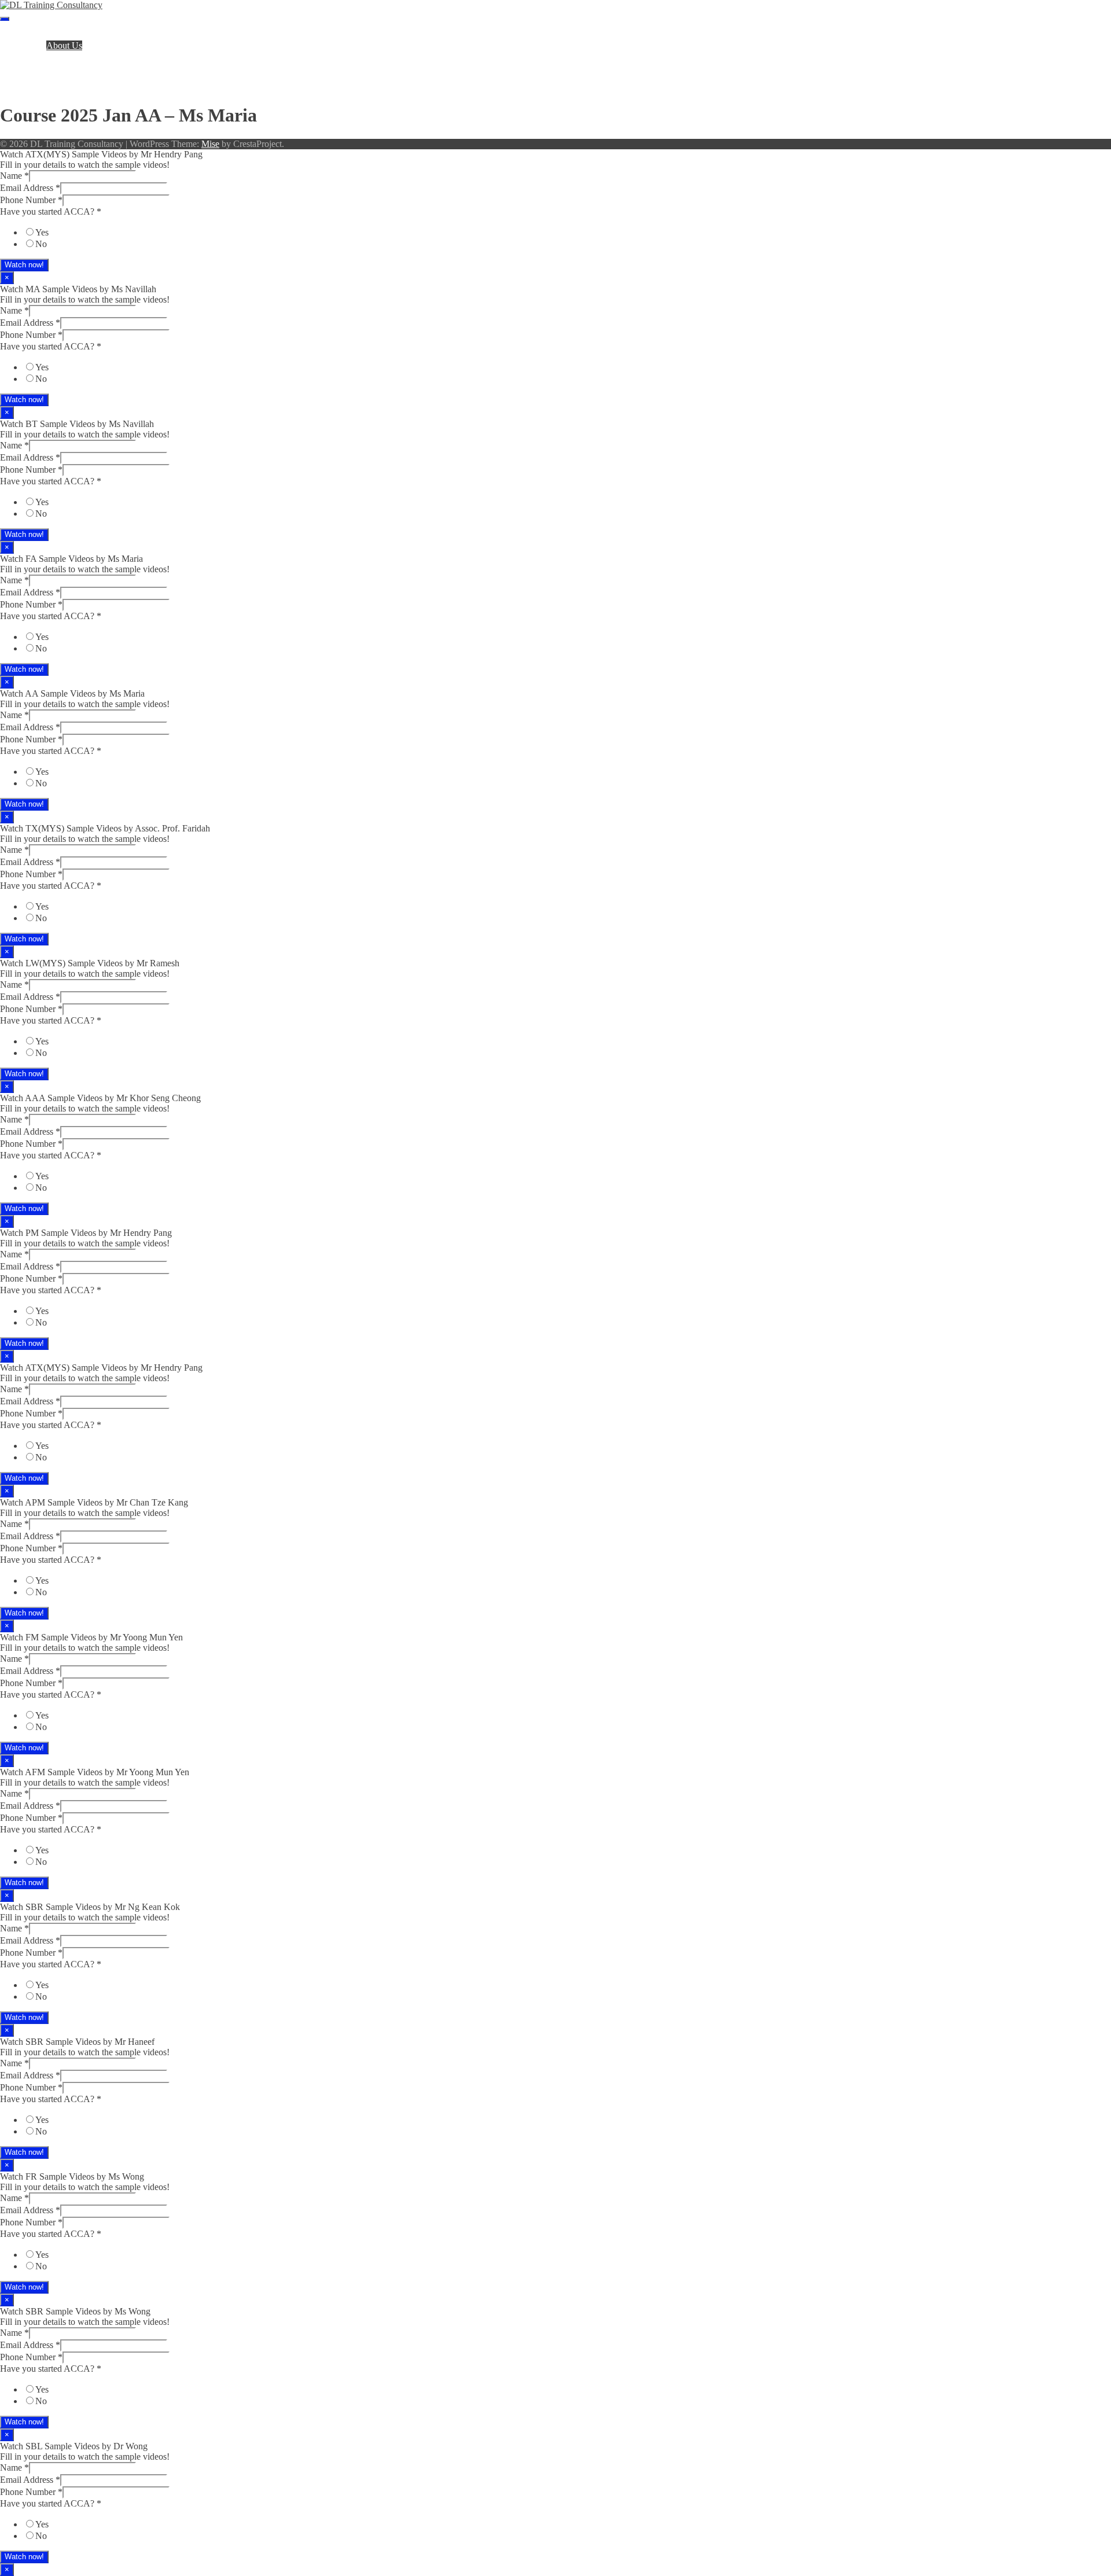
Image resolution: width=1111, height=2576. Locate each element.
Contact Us (44, 87)
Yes (42, 232)
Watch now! (24, 265)
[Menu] (5, 19)
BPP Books (44, 56)
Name (14, 176)
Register (38, 66)
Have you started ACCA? (51, 211)
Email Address (30, 188)
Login (34, 77)
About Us (64, 45)
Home (34, 35)
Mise (210, 144)
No (41, 244)
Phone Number (31, 200)
